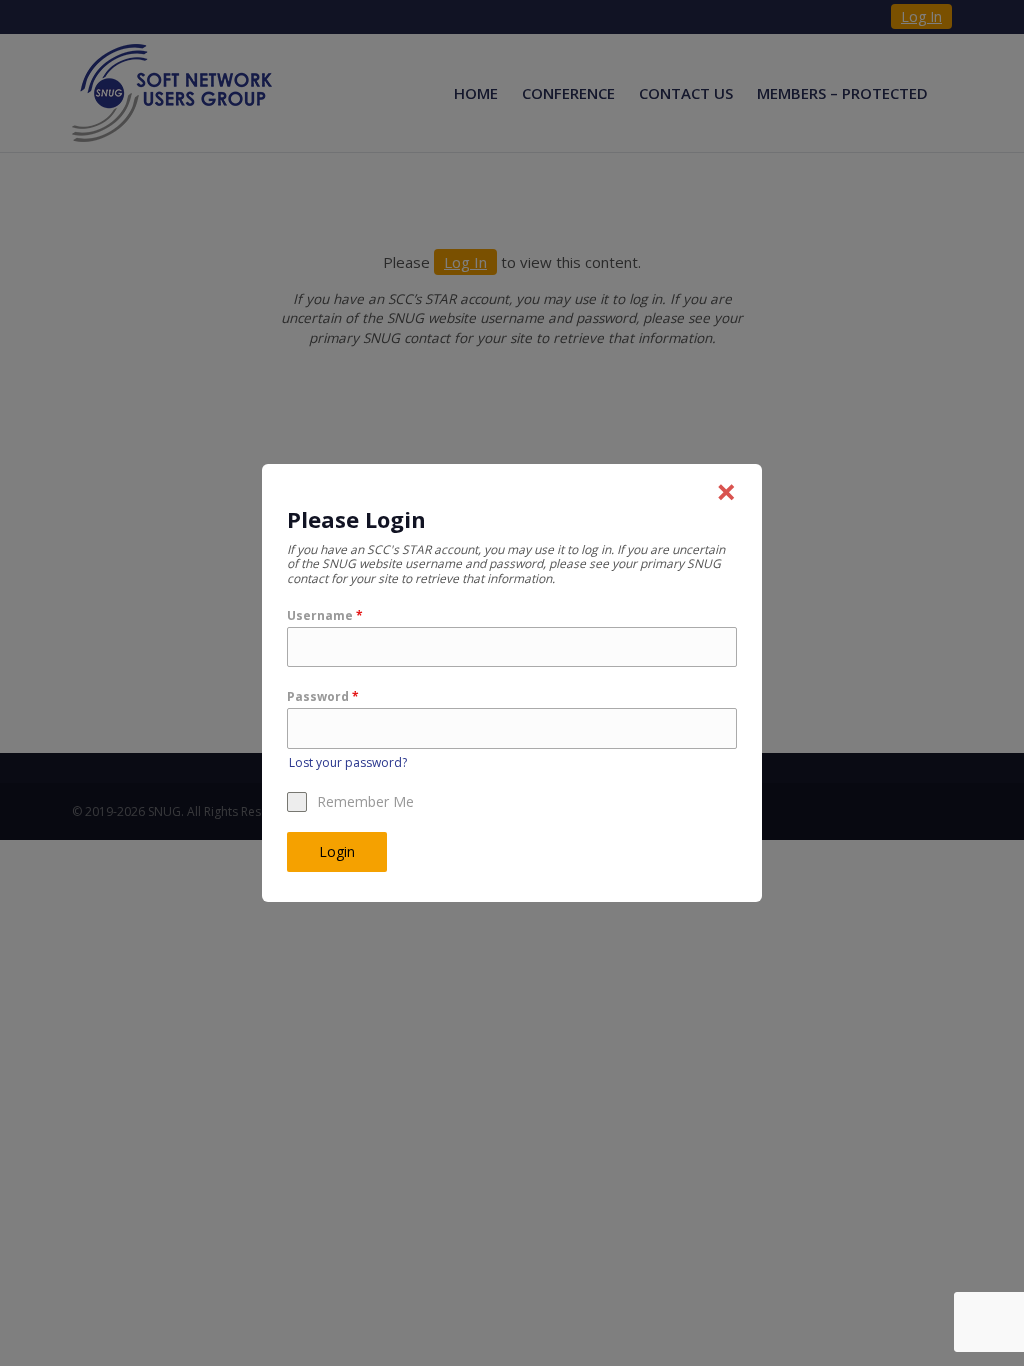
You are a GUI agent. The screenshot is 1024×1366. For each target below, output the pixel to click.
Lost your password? (348, 762)
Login (337, 851)
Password (323, 696)
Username (325, 615)
